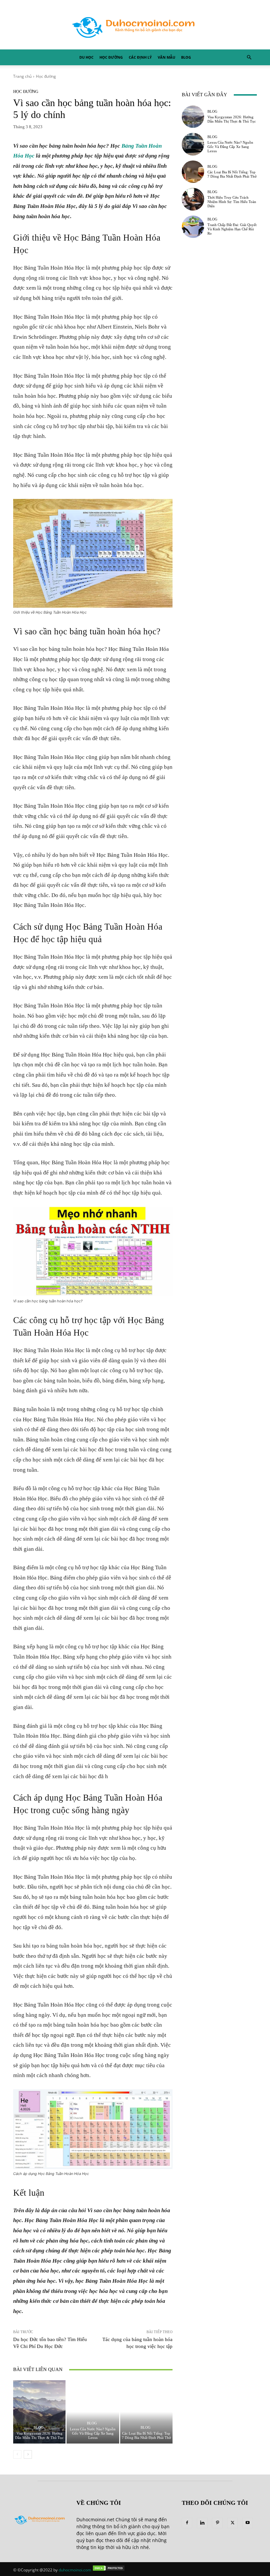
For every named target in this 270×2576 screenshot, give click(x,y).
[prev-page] (17, 2454)
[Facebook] (187, 2523)
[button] (249, 58)
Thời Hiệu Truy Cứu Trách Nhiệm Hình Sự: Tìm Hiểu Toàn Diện (232, 202)
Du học (86, 57)
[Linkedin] (202, 2523)
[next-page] (28, 2454)
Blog (186, 57)
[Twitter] (232, 2523)
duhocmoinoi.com (75, 2570)
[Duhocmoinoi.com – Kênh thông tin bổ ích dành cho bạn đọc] (135, 25)
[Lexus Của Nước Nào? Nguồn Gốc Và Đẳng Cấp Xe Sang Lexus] (93, 2412)
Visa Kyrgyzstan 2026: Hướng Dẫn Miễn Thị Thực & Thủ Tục (39, 2435)
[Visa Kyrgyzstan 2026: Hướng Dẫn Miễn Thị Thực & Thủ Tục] (39, 2412)
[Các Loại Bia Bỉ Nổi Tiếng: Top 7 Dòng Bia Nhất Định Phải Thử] (146, 2412)
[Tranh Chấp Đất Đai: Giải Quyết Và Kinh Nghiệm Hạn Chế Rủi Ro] (193, 227)
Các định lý (140, 57)
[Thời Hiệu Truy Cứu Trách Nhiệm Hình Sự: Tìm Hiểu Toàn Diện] (193, 199)
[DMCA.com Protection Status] (109, 2570)
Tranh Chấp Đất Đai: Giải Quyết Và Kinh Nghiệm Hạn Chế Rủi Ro (232, 229)
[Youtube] (248, 2523)
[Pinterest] (217, 2523)
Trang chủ (22, 76)
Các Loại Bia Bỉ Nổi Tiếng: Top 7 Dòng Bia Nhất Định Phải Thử (146, 2435)
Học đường (111, 57)
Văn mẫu (166, 57)
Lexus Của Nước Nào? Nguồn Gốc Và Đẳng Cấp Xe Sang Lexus (93, 2433)
